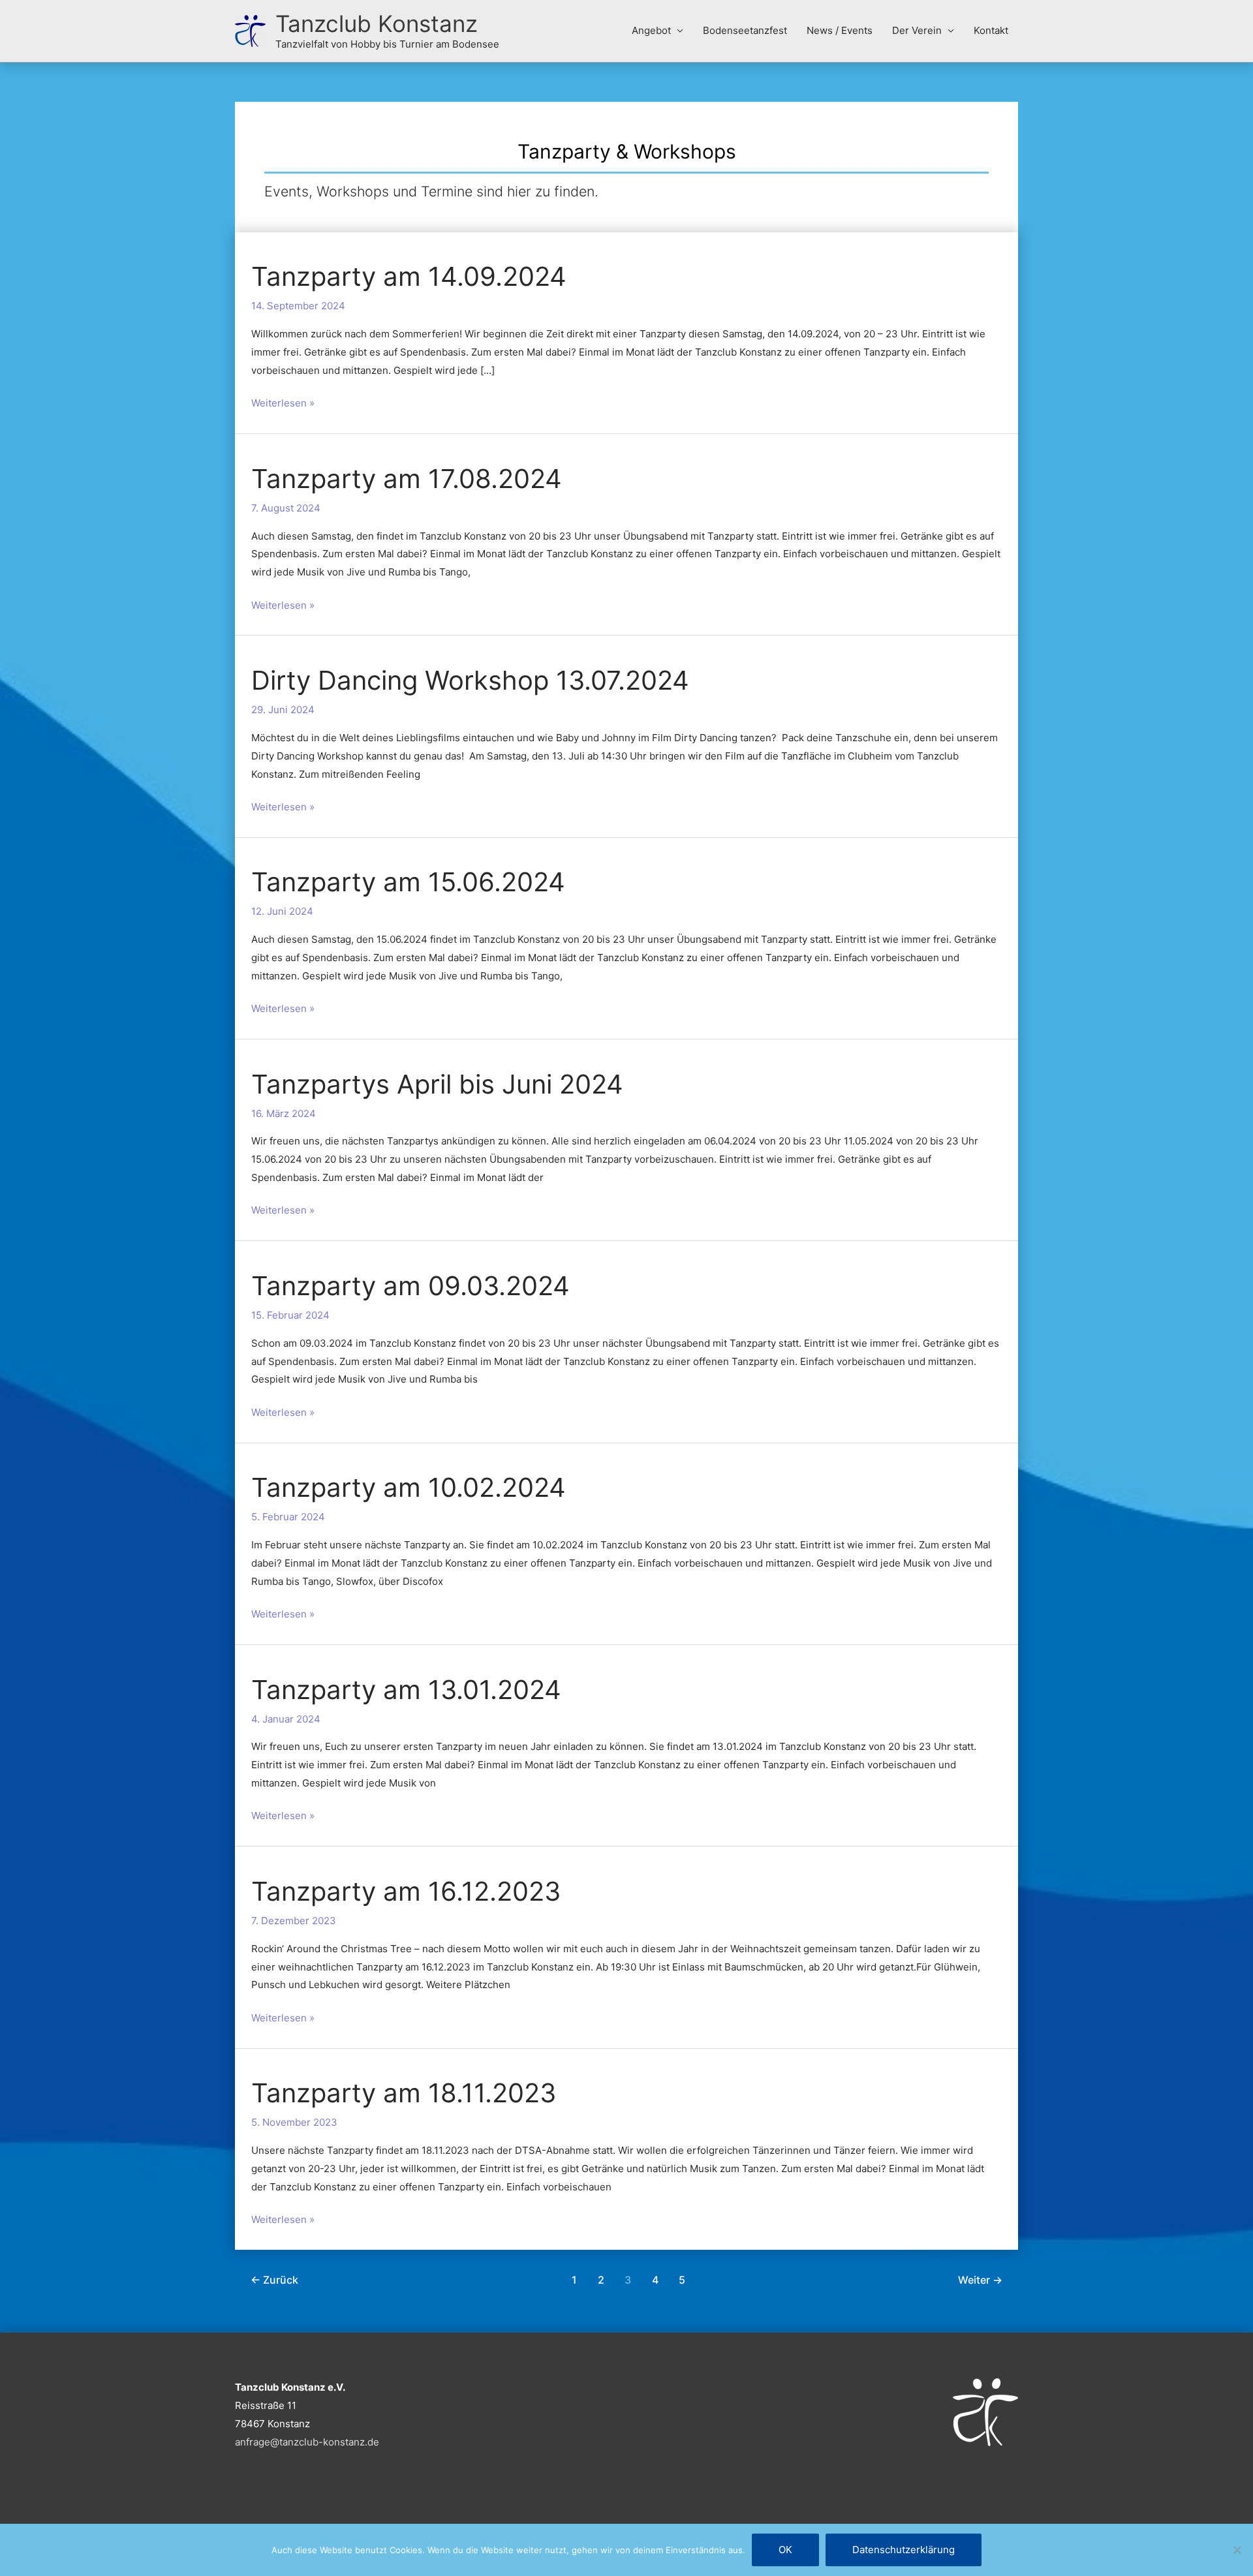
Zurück (274, 2280)
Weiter (980, 2280)
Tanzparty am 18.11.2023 (404, 2093)
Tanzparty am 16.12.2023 (406, 1891)
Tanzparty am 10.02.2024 (409, 1487)
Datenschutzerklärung (904, 2550)
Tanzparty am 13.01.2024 (406, 1690)
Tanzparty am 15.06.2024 (408, 882)
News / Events (840, 30)
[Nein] (1237, 2550)
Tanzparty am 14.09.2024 (409, 276)
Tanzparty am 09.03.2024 (410, 1286)
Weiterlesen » (283, 402)
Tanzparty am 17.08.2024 (407, 479)
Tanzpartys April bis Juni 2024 (437, 1084)
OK (785, 2550)
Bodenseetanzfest (745, 30)
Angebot (651, 30)
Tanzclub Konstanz (377, 23)
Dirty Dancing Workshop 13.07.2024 (470, 680)
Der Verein (917, 30)
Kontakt (991, 30)
